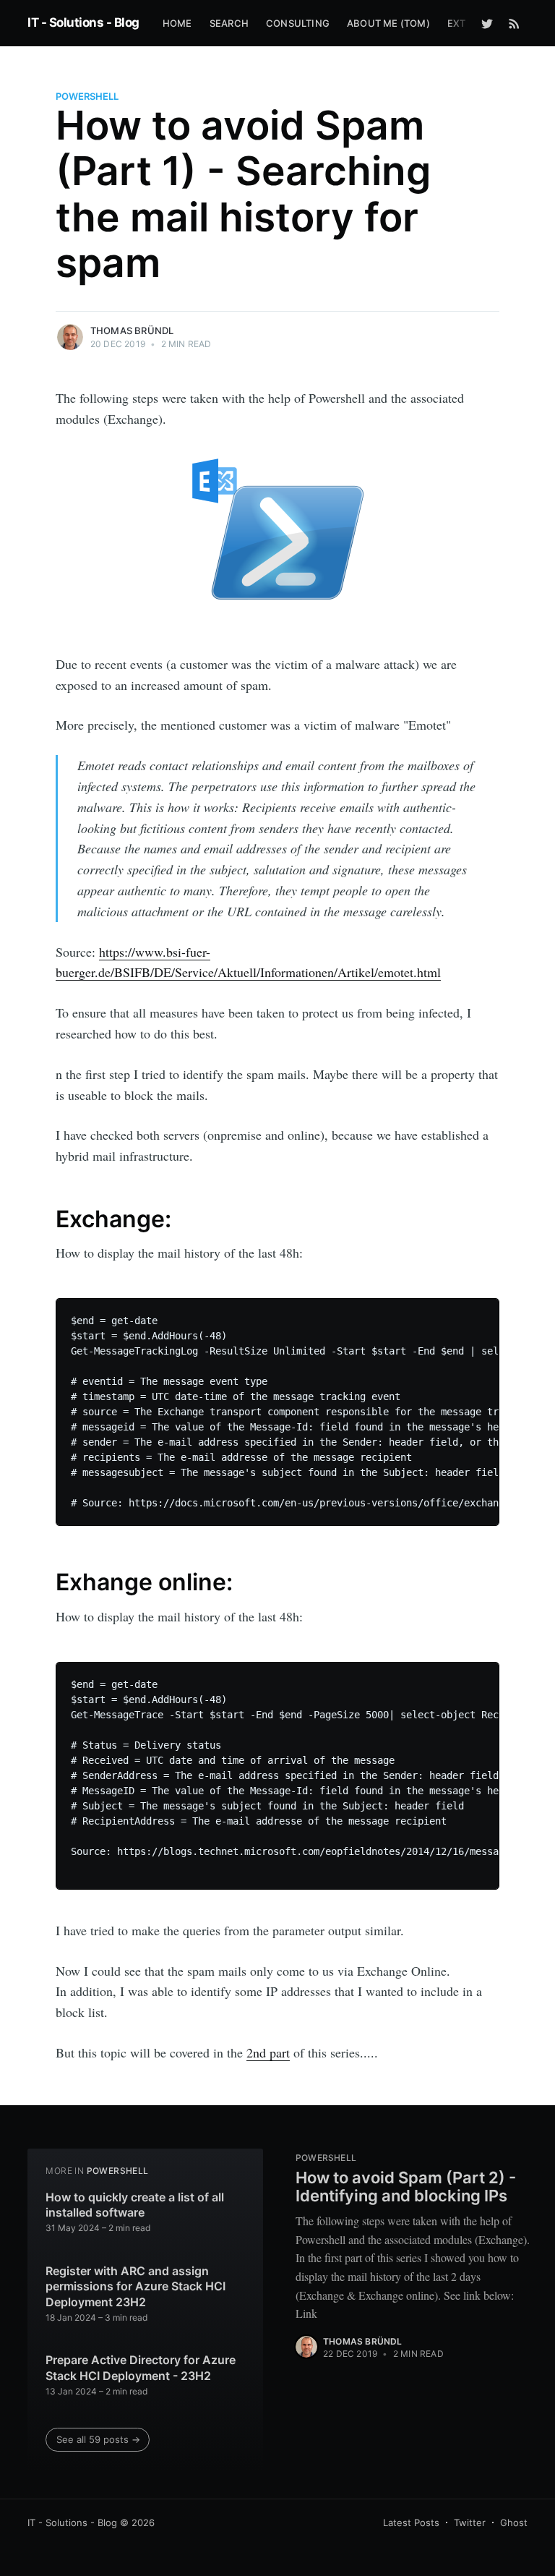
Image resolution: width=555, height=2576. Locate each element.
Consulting (298, 23)
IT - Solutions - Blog (83, 22)
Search (229, 23)
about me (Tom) (388, 23)
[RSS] (514, 23)
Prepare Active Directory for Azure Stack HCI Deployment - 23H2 (141, 2368)
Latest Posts (411, 2522)
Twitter (470, 2522)
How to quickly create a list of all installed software (135, 2205)
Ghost (514, 2522)
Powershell (87, 96)
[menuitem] (177, 24)
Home (177, 23)
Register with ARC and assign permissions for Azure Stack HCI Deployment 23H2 (135, 2286)
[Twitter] (487, 23)
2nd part (268, 2052)
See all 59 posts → (98, 2439)
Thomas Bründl (132, 330)
